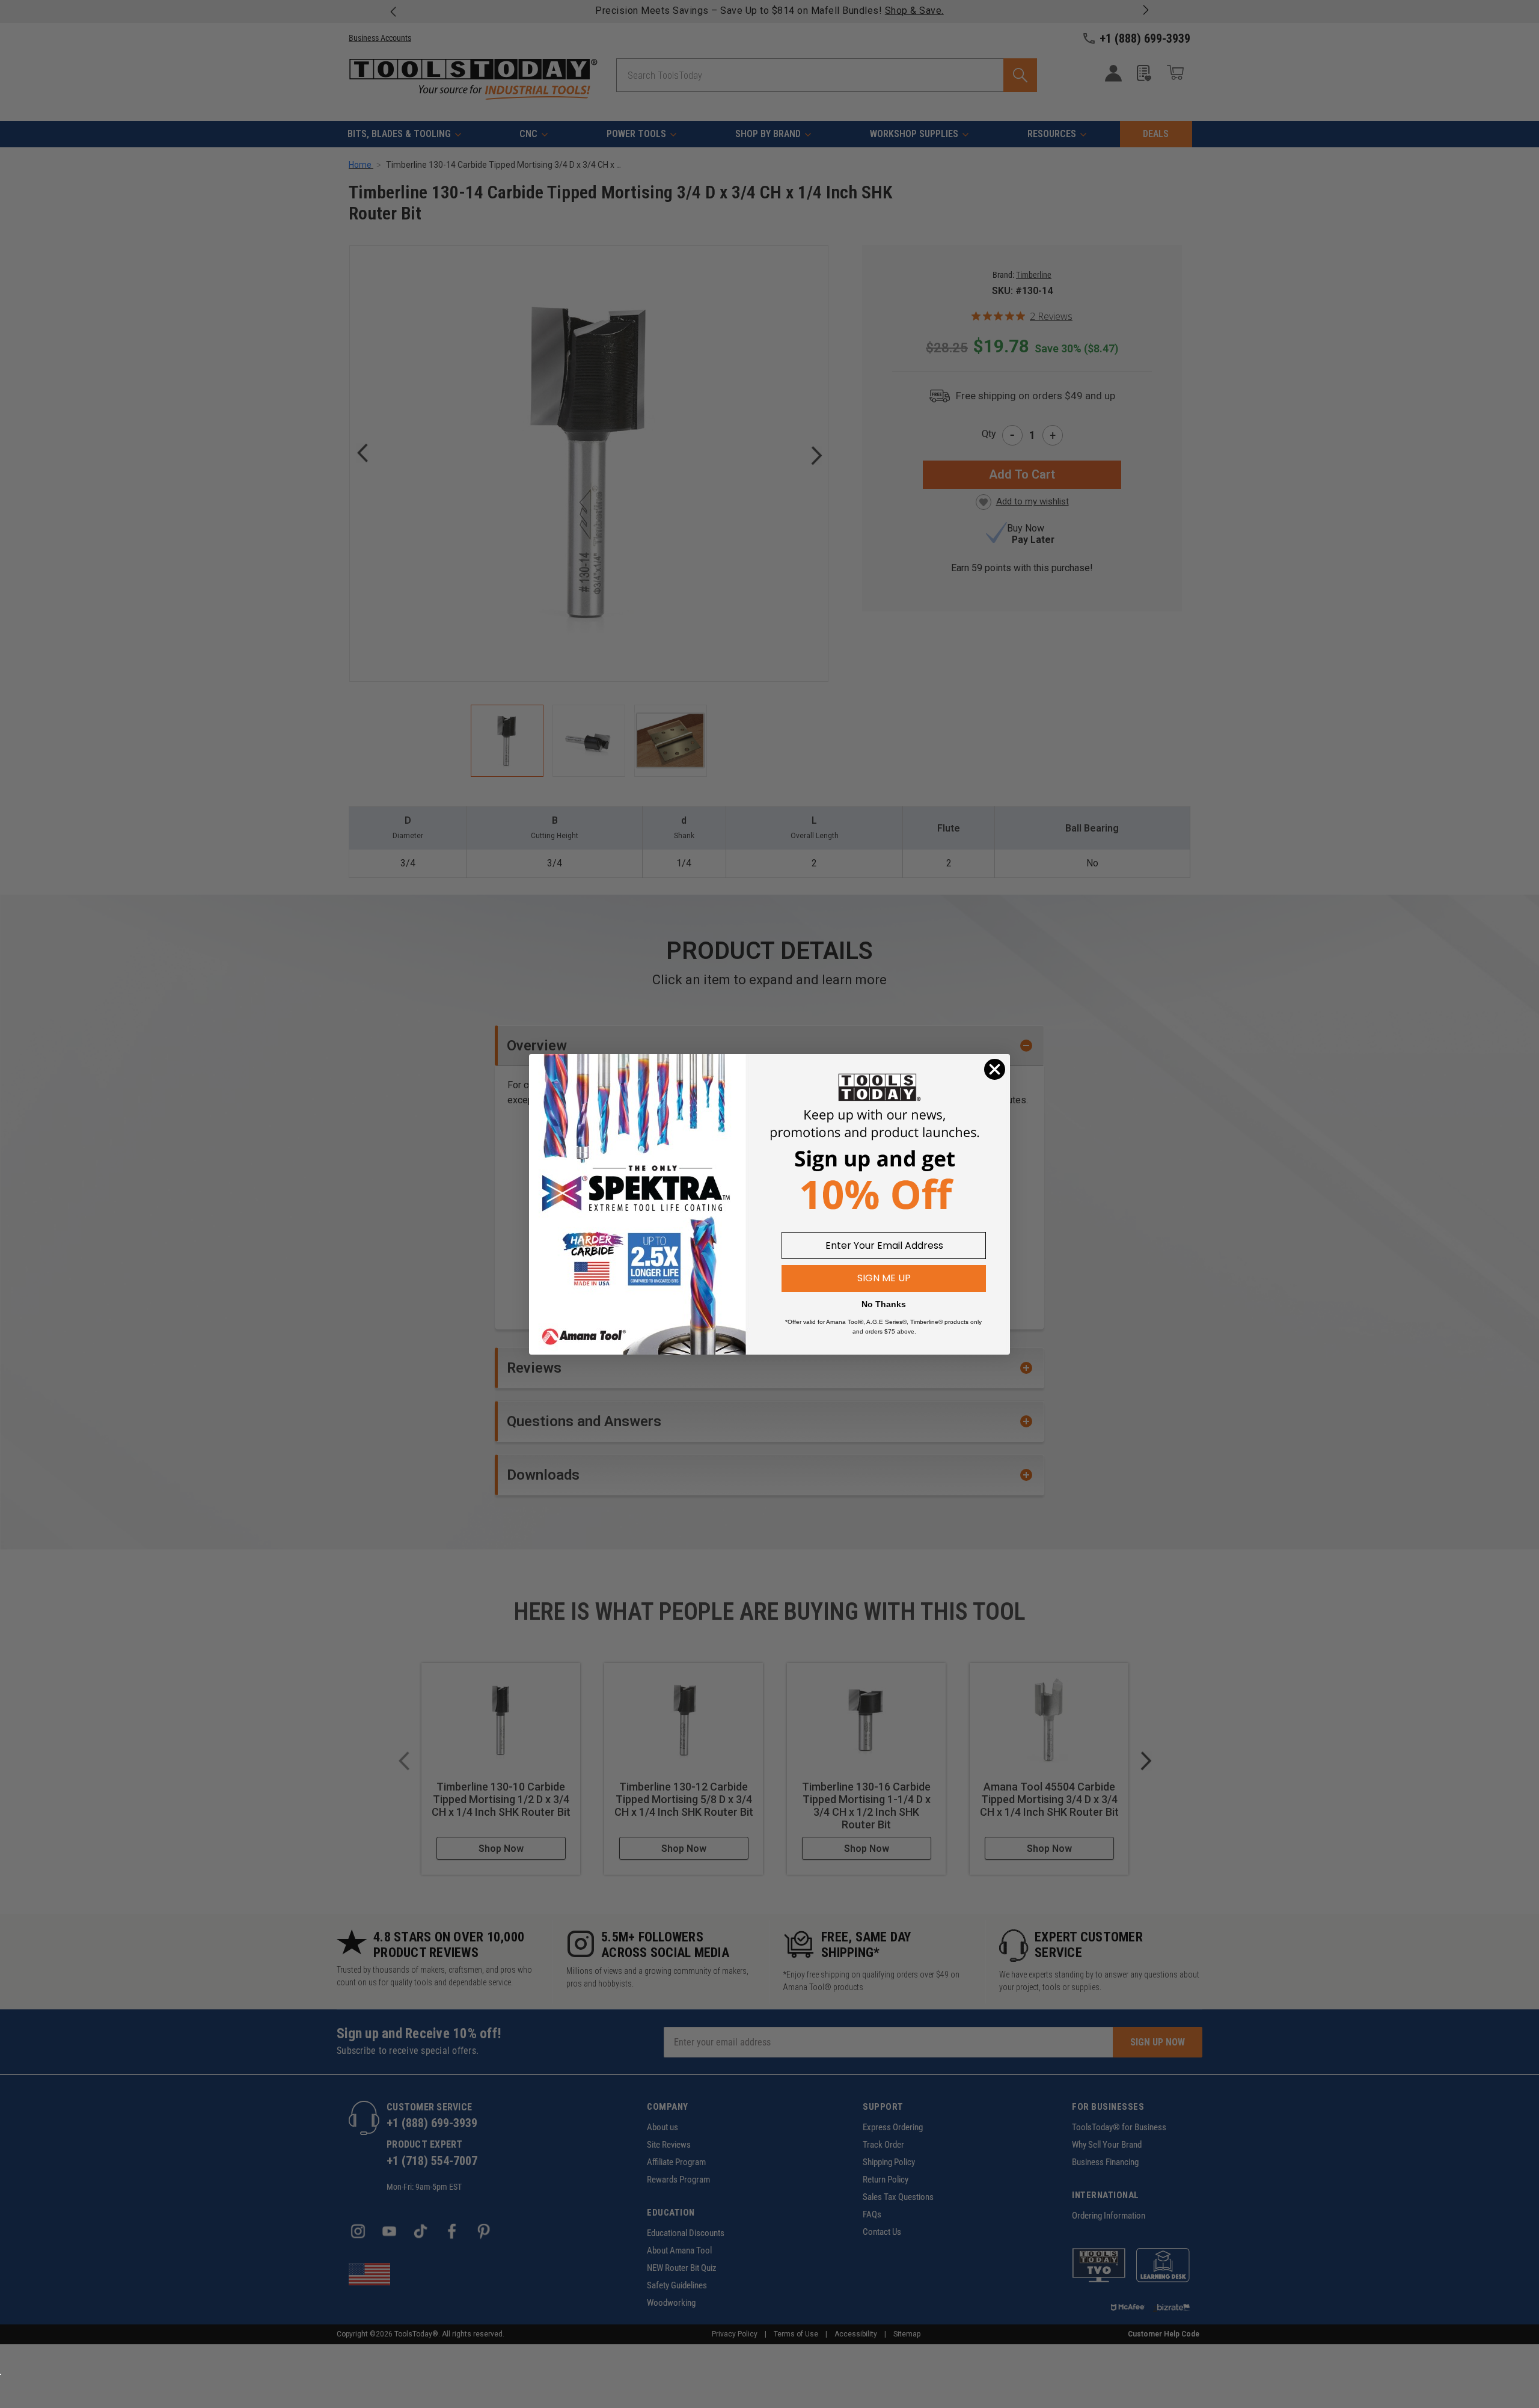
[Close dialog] (995, 1069)
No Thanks (884, 1304)
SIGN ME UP (884, 1278)
